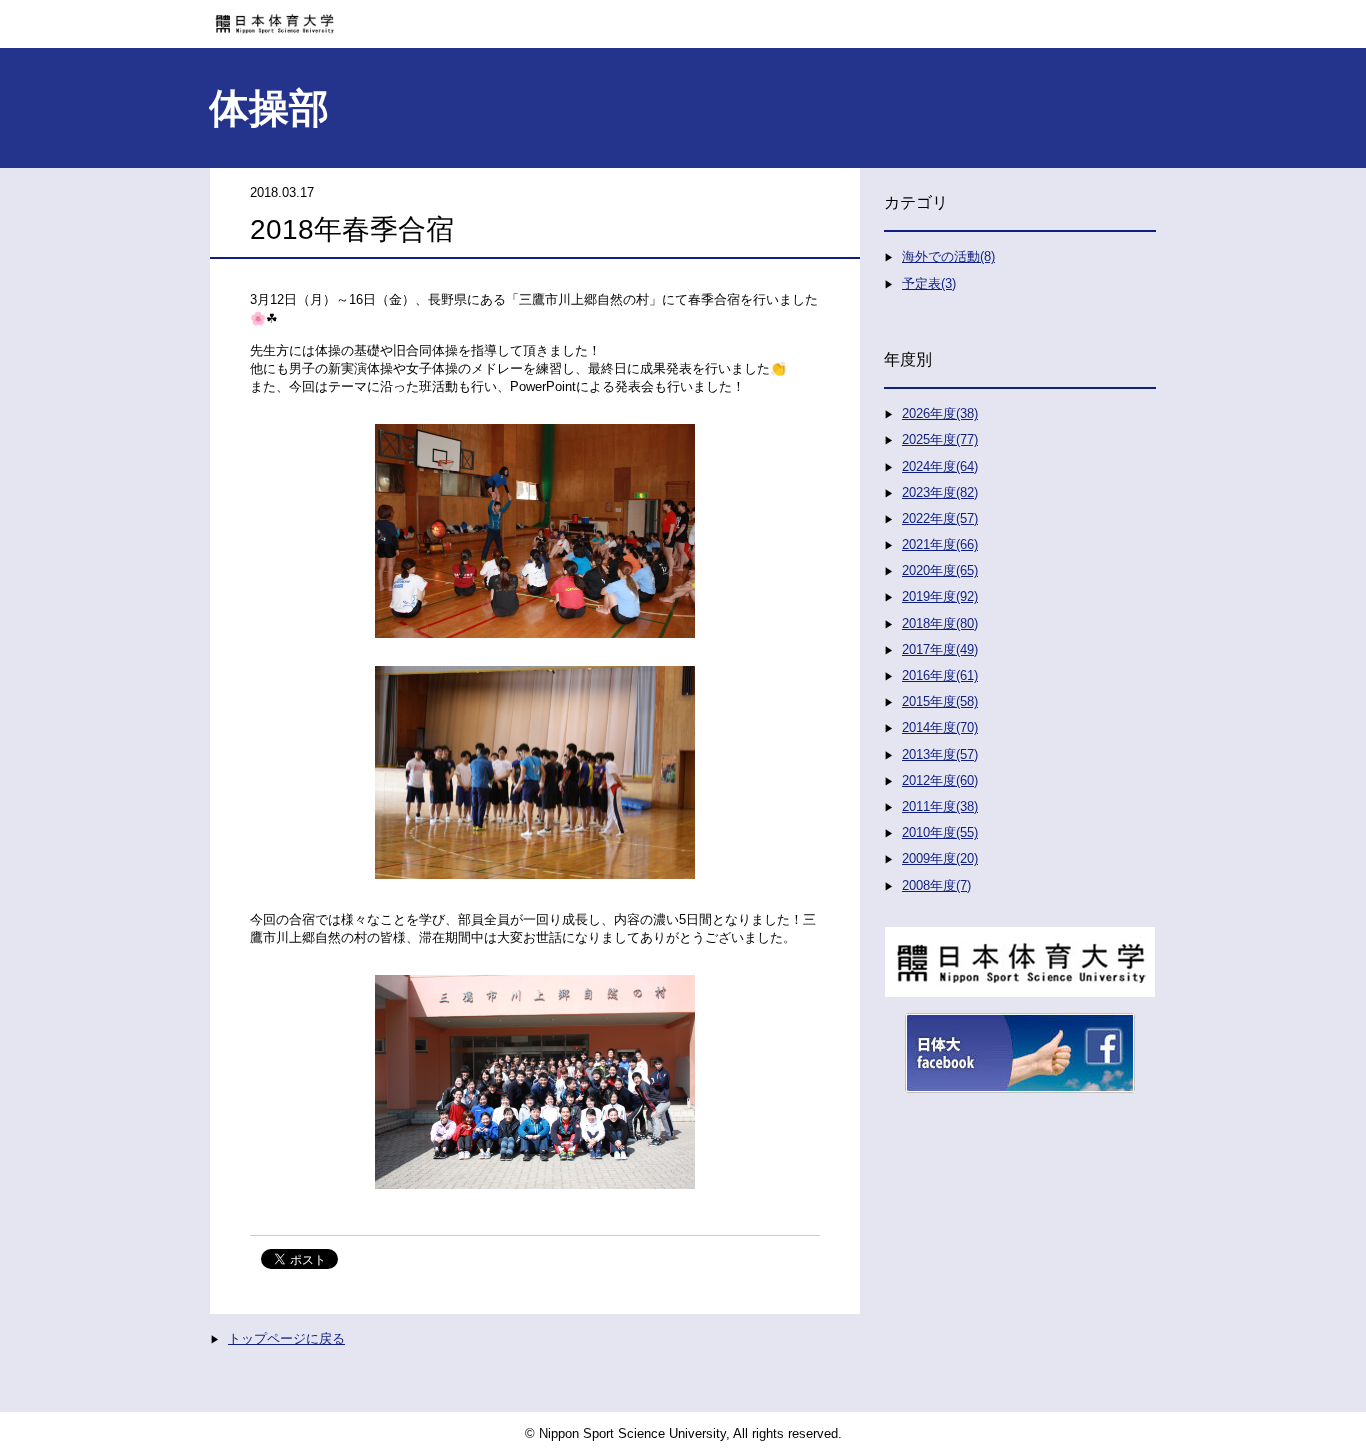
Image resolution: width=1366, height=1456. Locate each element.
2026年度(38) (940, 413)
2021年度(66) (940, 544)
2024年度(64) (940, 466)
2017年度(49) (940, 649)
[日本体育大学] (683, 17)
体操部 (269, 108)
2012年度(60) (940, 780)
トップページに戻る (286, 1338)
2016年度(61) (940, 675)
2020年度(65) (940, 570)
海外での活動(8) (948, 256)
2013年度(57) (940, 754)
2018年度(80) (940, 623)
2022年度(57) (940, 518)
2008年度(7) (936, 885)
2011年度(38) (940, 806)
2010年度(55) (940, 832)
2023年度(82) (940, 492)
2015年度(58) (940, 701)
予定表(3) (929, 283)
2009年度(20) (940, 858)
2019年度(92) (940, 596)
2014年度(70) (940, 727)
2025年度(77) (940, 439)
